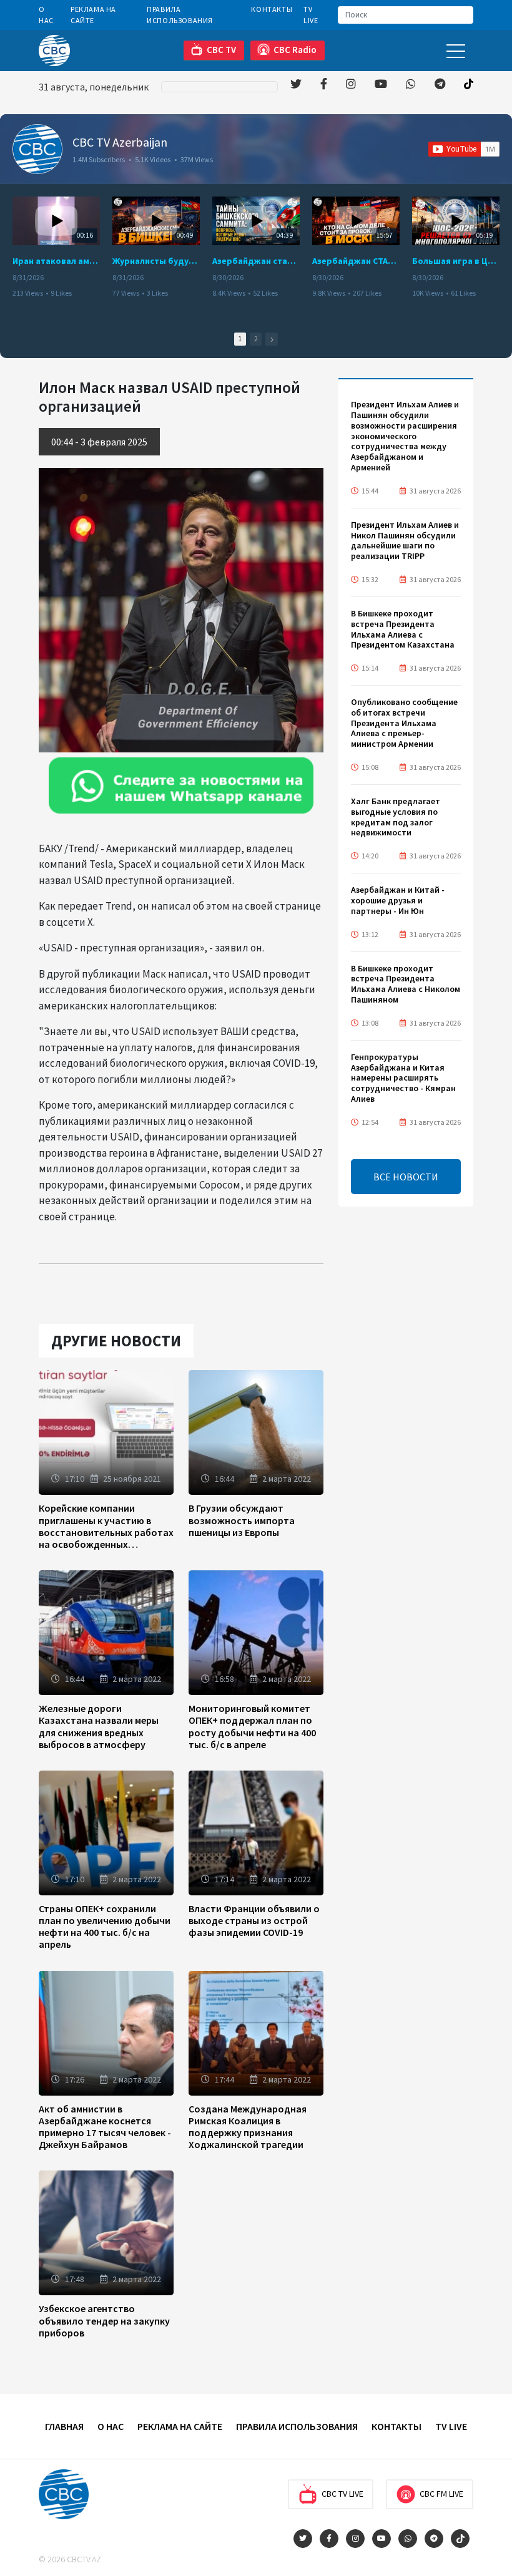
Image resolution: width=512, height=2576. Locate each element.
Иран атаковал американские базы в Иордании (56, 261)
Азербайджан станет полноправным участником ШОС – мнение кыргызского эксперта (256, 261)
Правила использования (180, 15)
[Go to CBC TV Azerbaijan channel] (37, 149)
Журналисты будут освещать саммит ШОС (156, 261)
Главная (64, 2426)
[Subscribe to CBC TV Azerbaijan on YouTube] (464, 149)
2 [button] (256, 339)
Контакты (272, 9)
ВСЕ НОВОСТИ (406, 1177)
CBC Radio (295, 50)
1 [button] (240, 339)
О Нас (46, 15)
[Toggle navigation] (456, 50)
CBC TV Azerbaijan (120, 142)
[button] (272, 339)
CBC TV (221, 50)
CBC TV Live (342, 2494)
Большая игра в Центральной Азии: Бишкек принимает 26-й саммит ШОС (456, 261)
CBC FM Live (441, 2494)
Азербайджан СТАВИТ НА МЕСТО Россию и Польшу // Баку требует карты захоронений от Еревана (356, 261)
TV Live (311, 15)
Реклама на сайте (93, 15)
